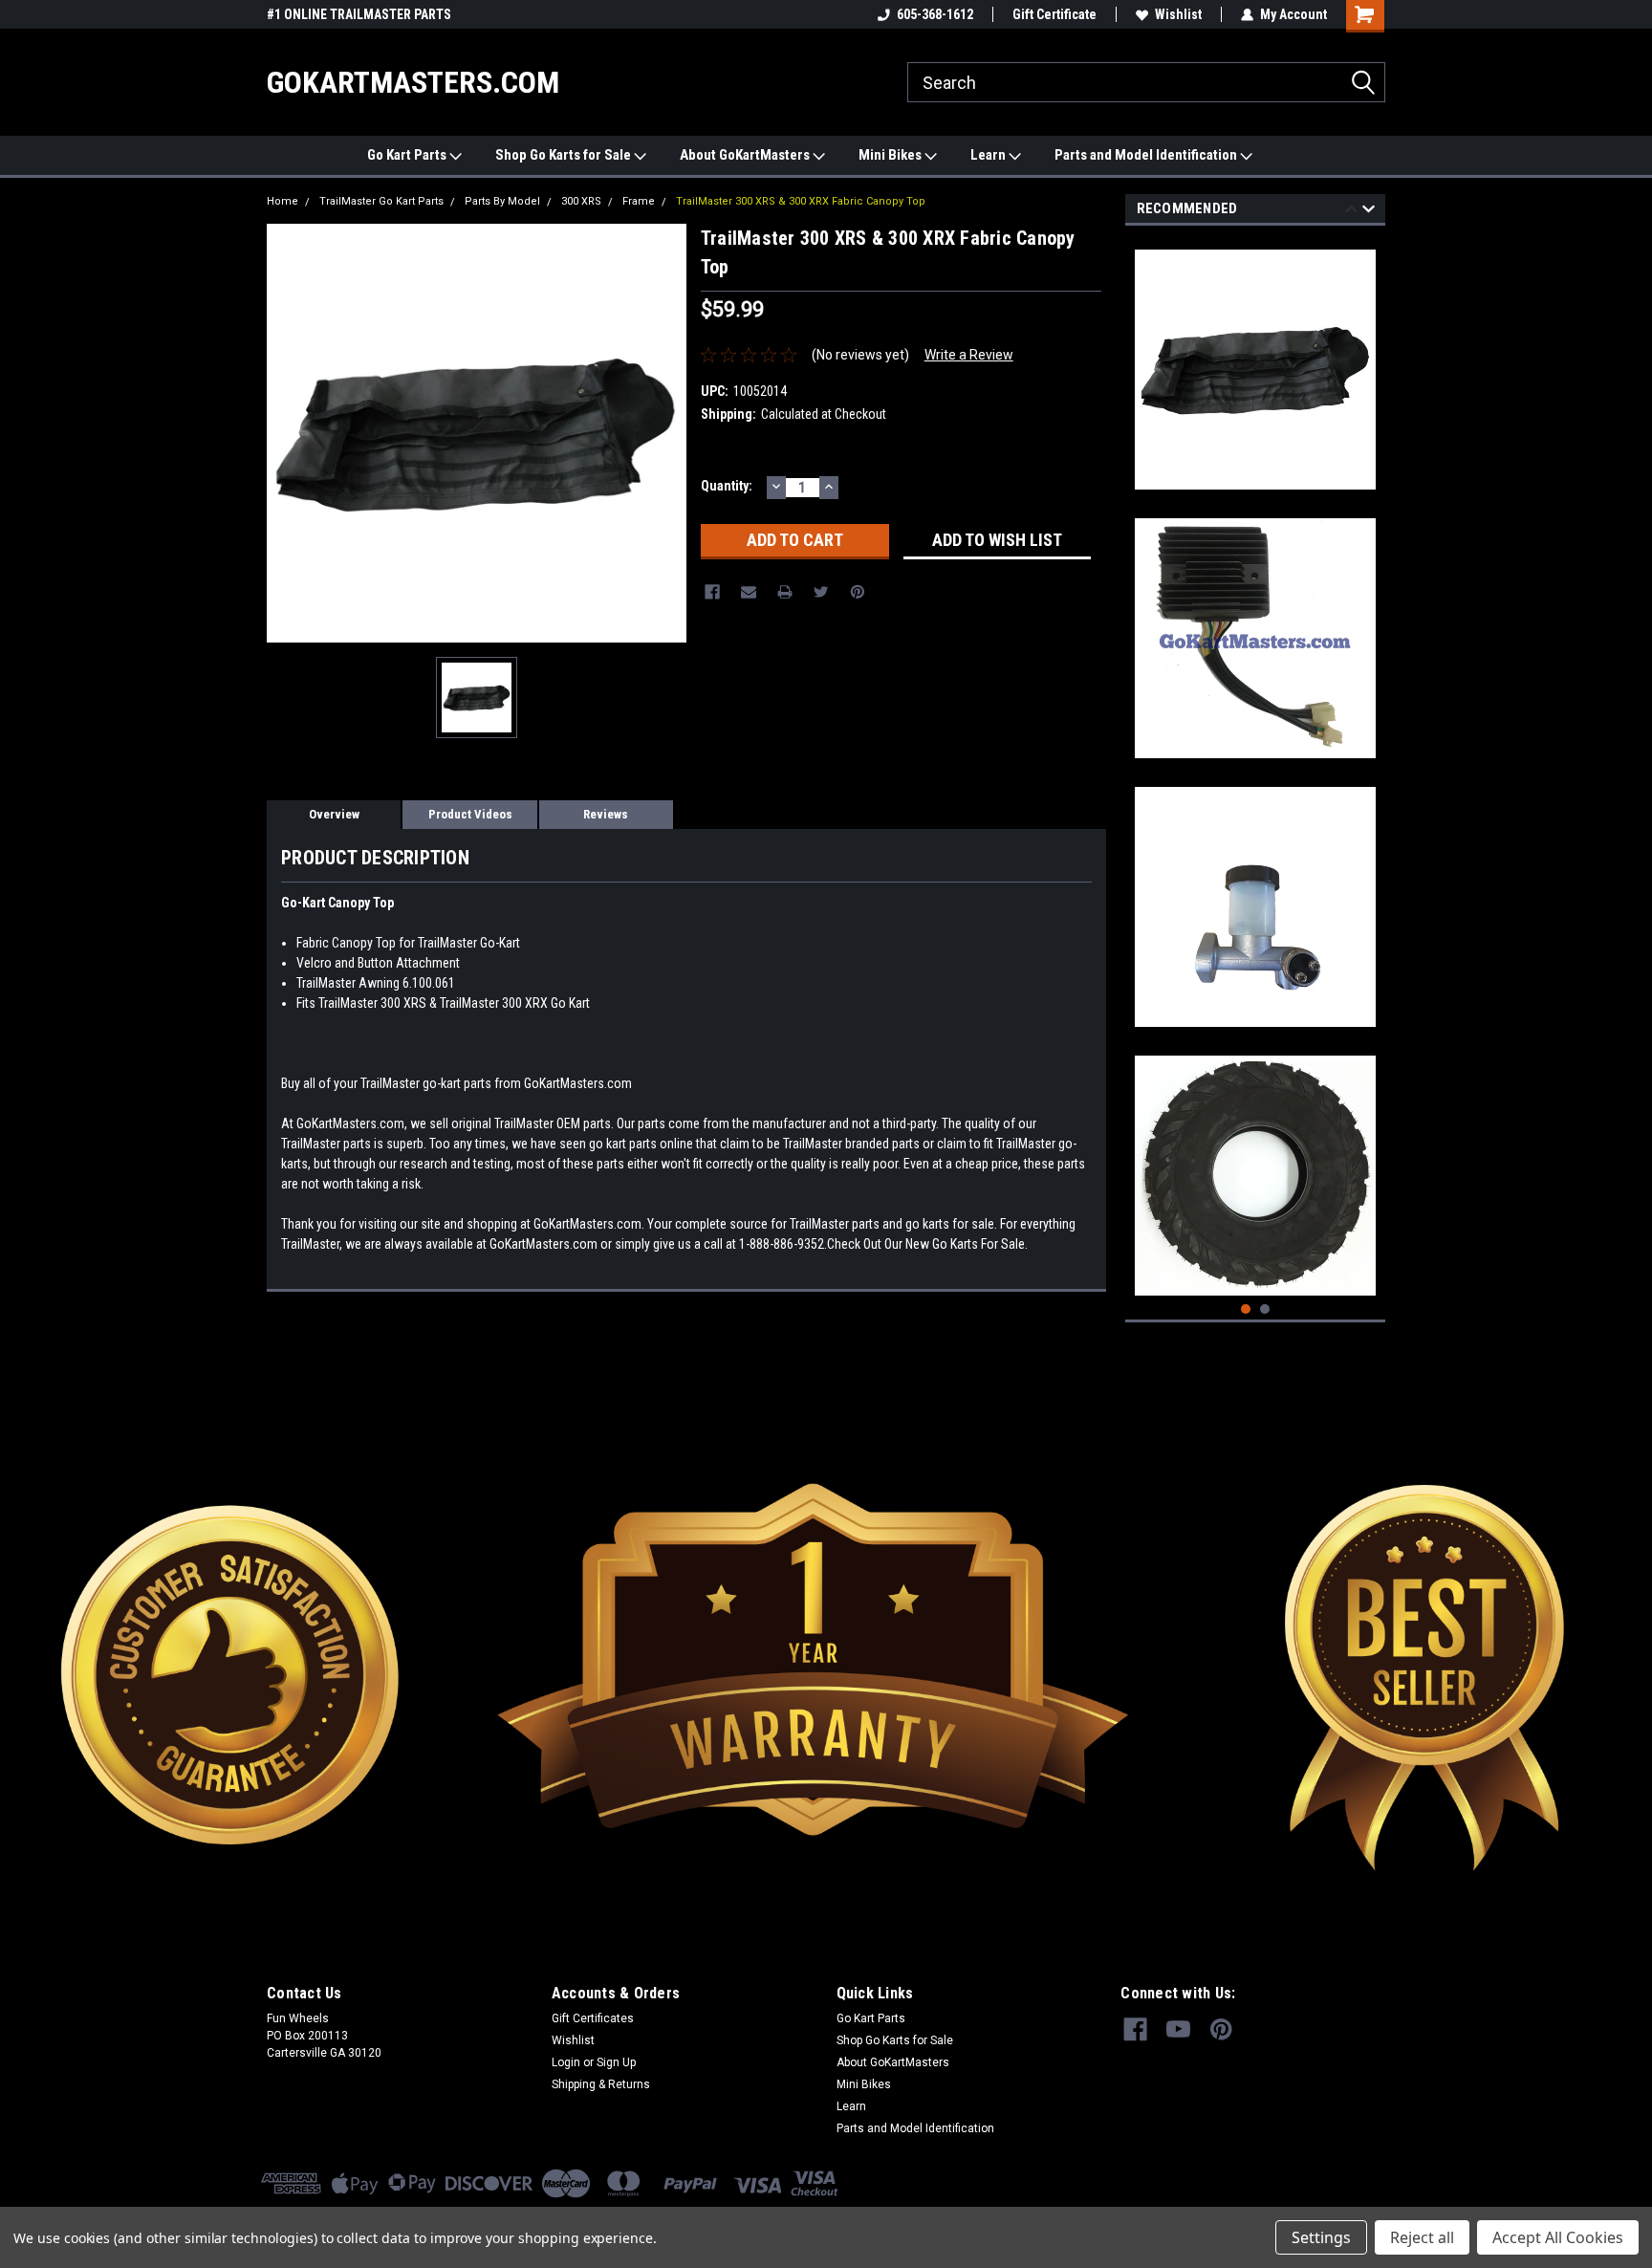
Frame (639, 201)
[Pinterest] (858, 592)
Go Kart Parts (408, 155)
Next (1369, 212)
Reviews (606, 814)
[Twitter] (821, 592)
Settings (1321, 2237)
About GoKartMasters (746, 155)
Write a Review (969, 355)
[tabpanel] (1256, 362)
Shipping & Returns (601, 2084)
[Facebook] (712, 592)
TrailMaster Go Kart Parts (381, 201)
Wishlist (1178, 14)
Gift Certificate (1054, 14)
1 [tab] (1246, 1309)
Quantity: (727, 486)
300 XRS (581, 201)
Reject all (1422, 2237)
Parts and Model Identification (1147, 155)
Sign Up (616, 2062)
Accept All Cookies (1558, 2237)
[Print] (785, 592)
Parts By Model (502, 201)
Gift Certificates (593, 2018)
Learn (989, 155)
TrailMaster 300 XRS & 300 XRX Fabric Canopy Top (801, 201)
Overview (334, 814)
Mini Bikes (891, 155)
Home (283, 201)
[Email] (749, 592)
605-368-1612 (935, 14)
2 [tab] (1265, 1309)
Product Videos (470, 814)
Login (566, 2062)
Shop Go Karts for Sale (565, 155)
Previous (1351, 212)
